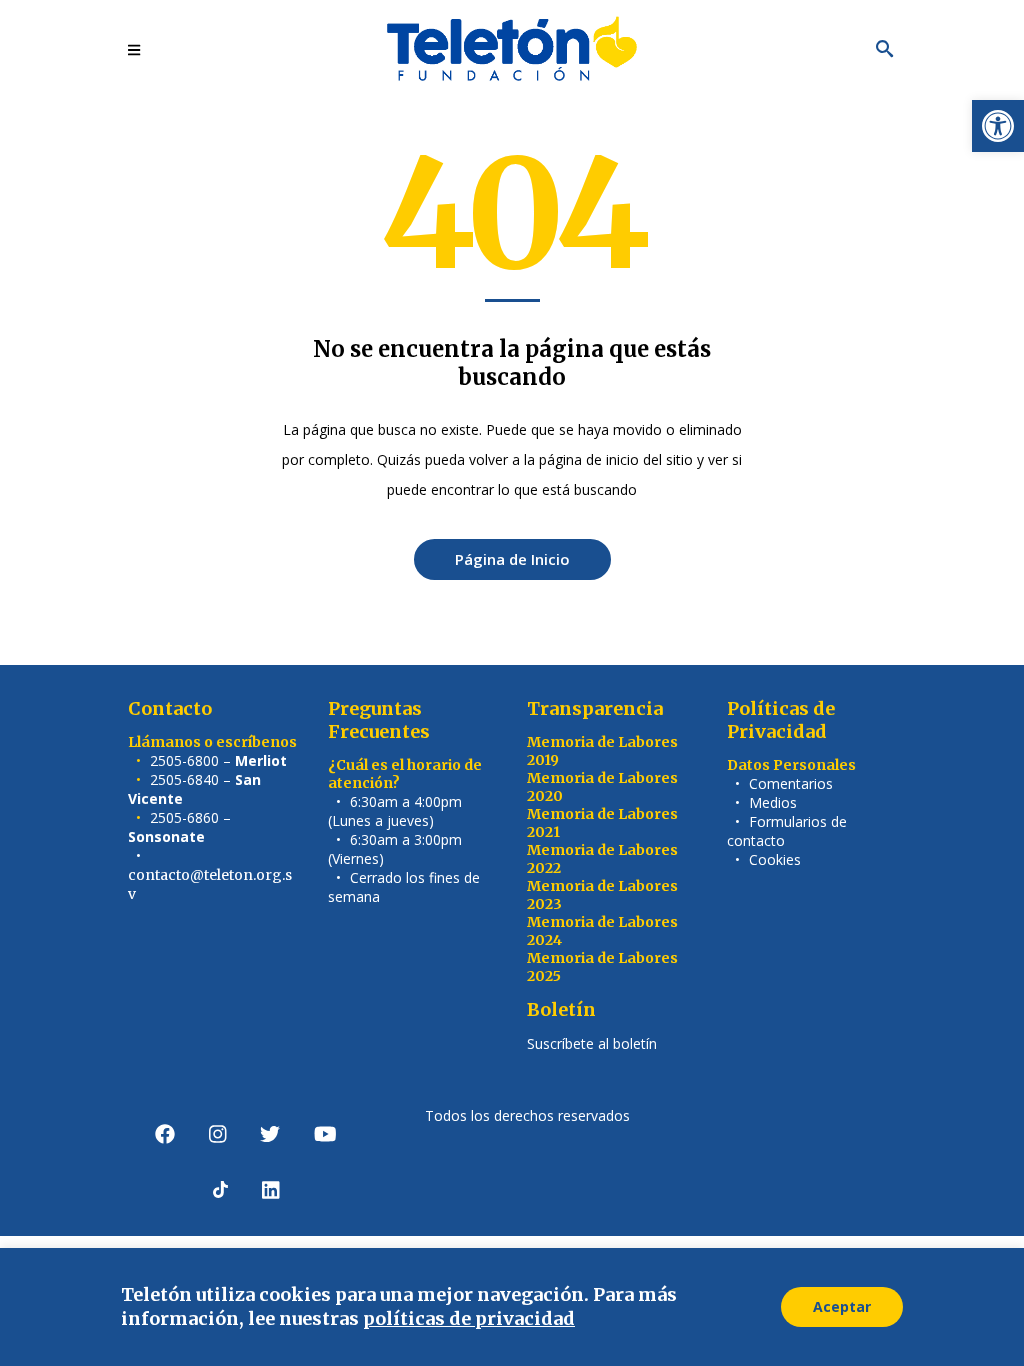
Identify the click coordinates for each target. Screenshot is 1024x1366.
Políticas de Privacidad (781, 720)
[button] (998, 126)
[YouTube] (325, 1134)
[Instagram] (218, 1134)
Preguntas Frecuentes (379, 720)
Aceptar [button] (842, 1306)
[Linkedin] (271, 1190)
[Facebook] (165, 1134)
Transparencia (595, 708)
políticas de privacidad (469, 1318)
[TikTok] (220, 1190)
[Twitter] (270, 1134)
